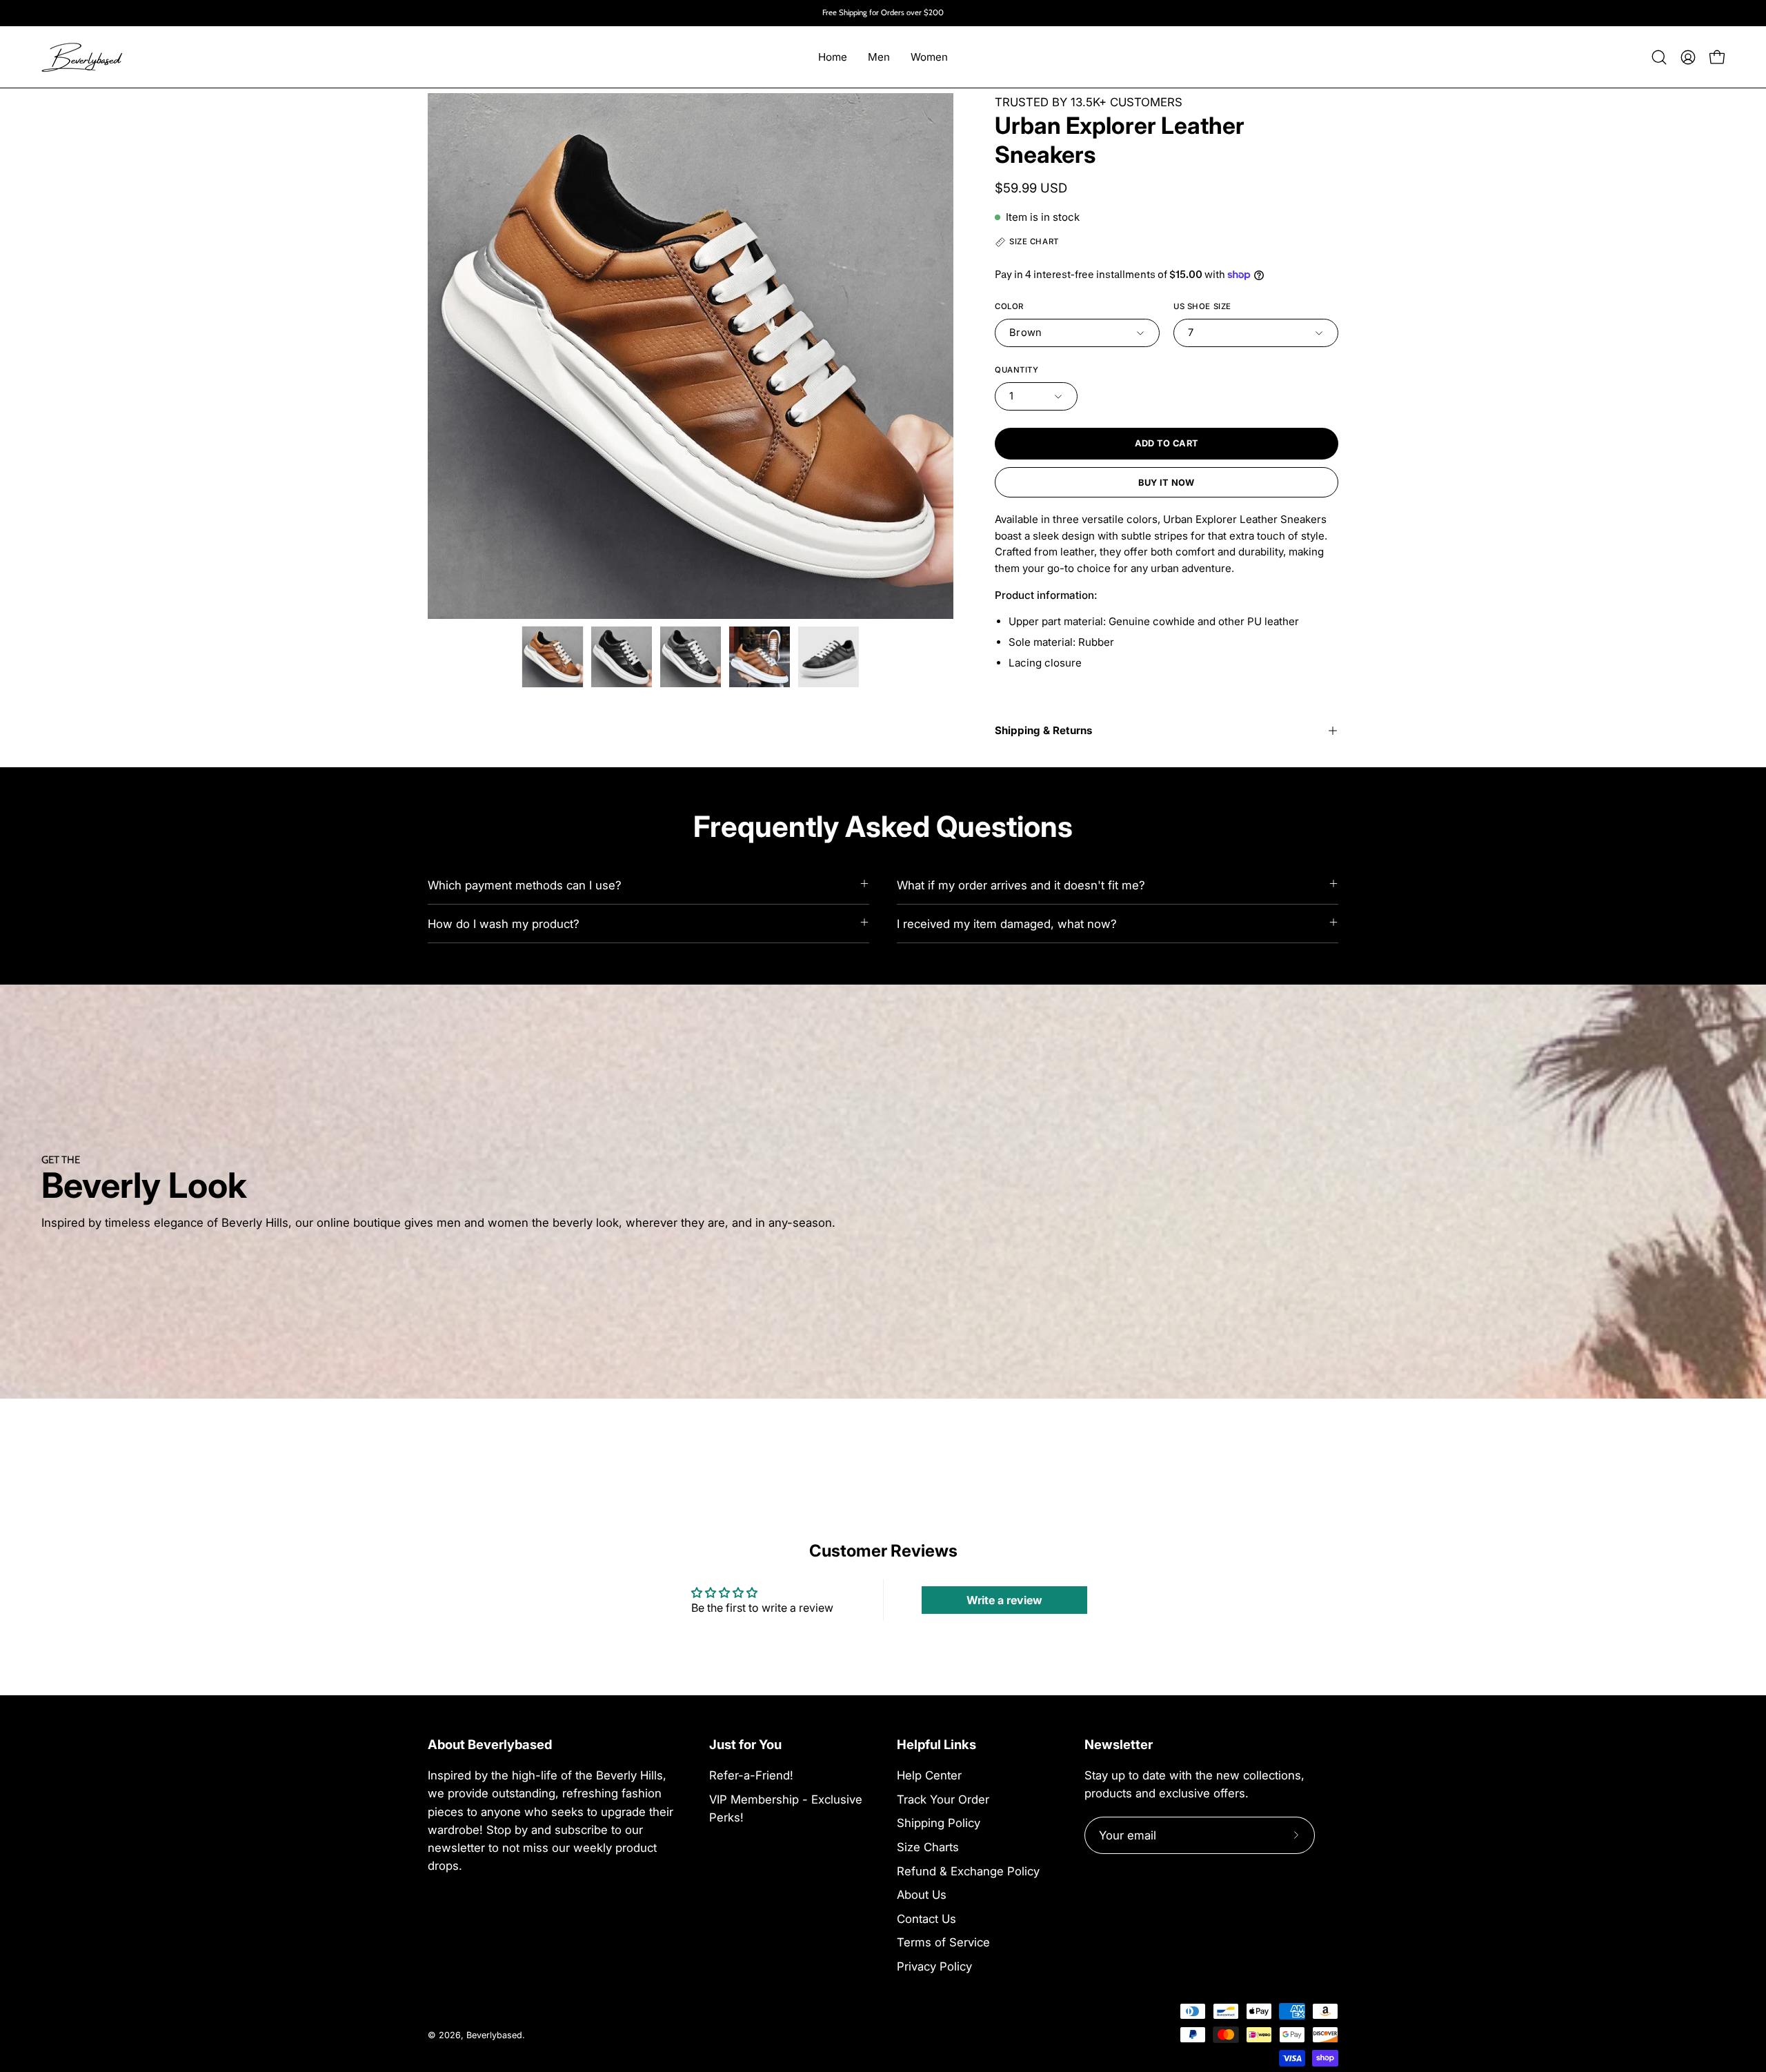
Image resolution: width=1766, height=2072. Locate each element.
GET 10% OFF (883, 1126)
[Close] (1073, 907)
